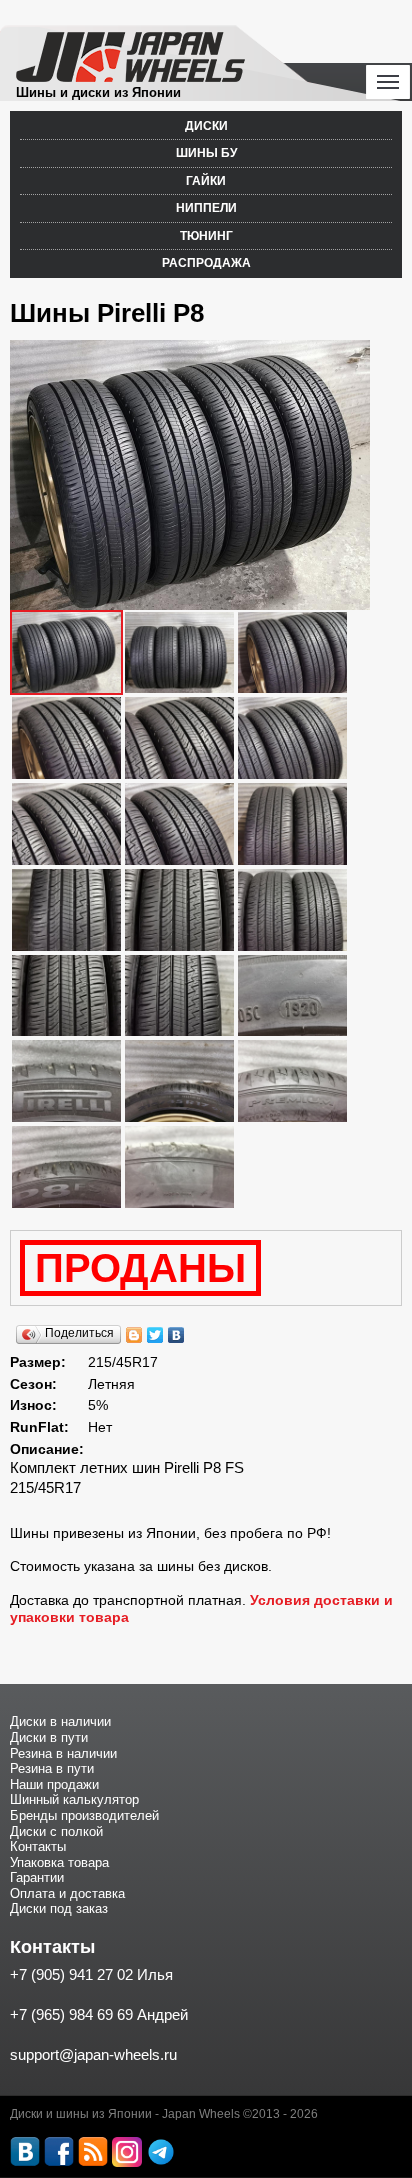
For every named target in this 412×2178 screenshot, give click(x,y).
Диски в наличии (60, 1721)
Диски (206, 126)
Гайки (206, 181)
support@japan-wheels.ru (93, 2054)
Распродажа (206, 263)
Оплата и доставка (67, 1893)
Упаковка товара (59, 1862)
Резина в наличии (63, 1753)
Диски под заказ (59, 1908)
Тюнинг (206, 236)
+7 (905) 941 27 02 (71, 1974)
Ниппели (206, 208)
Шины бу (206, 153)
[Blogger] (134, 1335)
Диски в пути (49, 1737)
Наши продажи (54, 1784)
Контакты (38, 1846)
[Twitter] (155, 1335)
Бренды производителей (84, 1815)
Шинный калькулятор (74, 1799)
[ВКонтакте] (176, 1335)
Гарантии (37, 1877)
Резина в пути (52, 1768)
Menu (388, 82)
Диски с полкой (56, 1831)
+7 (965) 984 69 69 (71, 2014)
